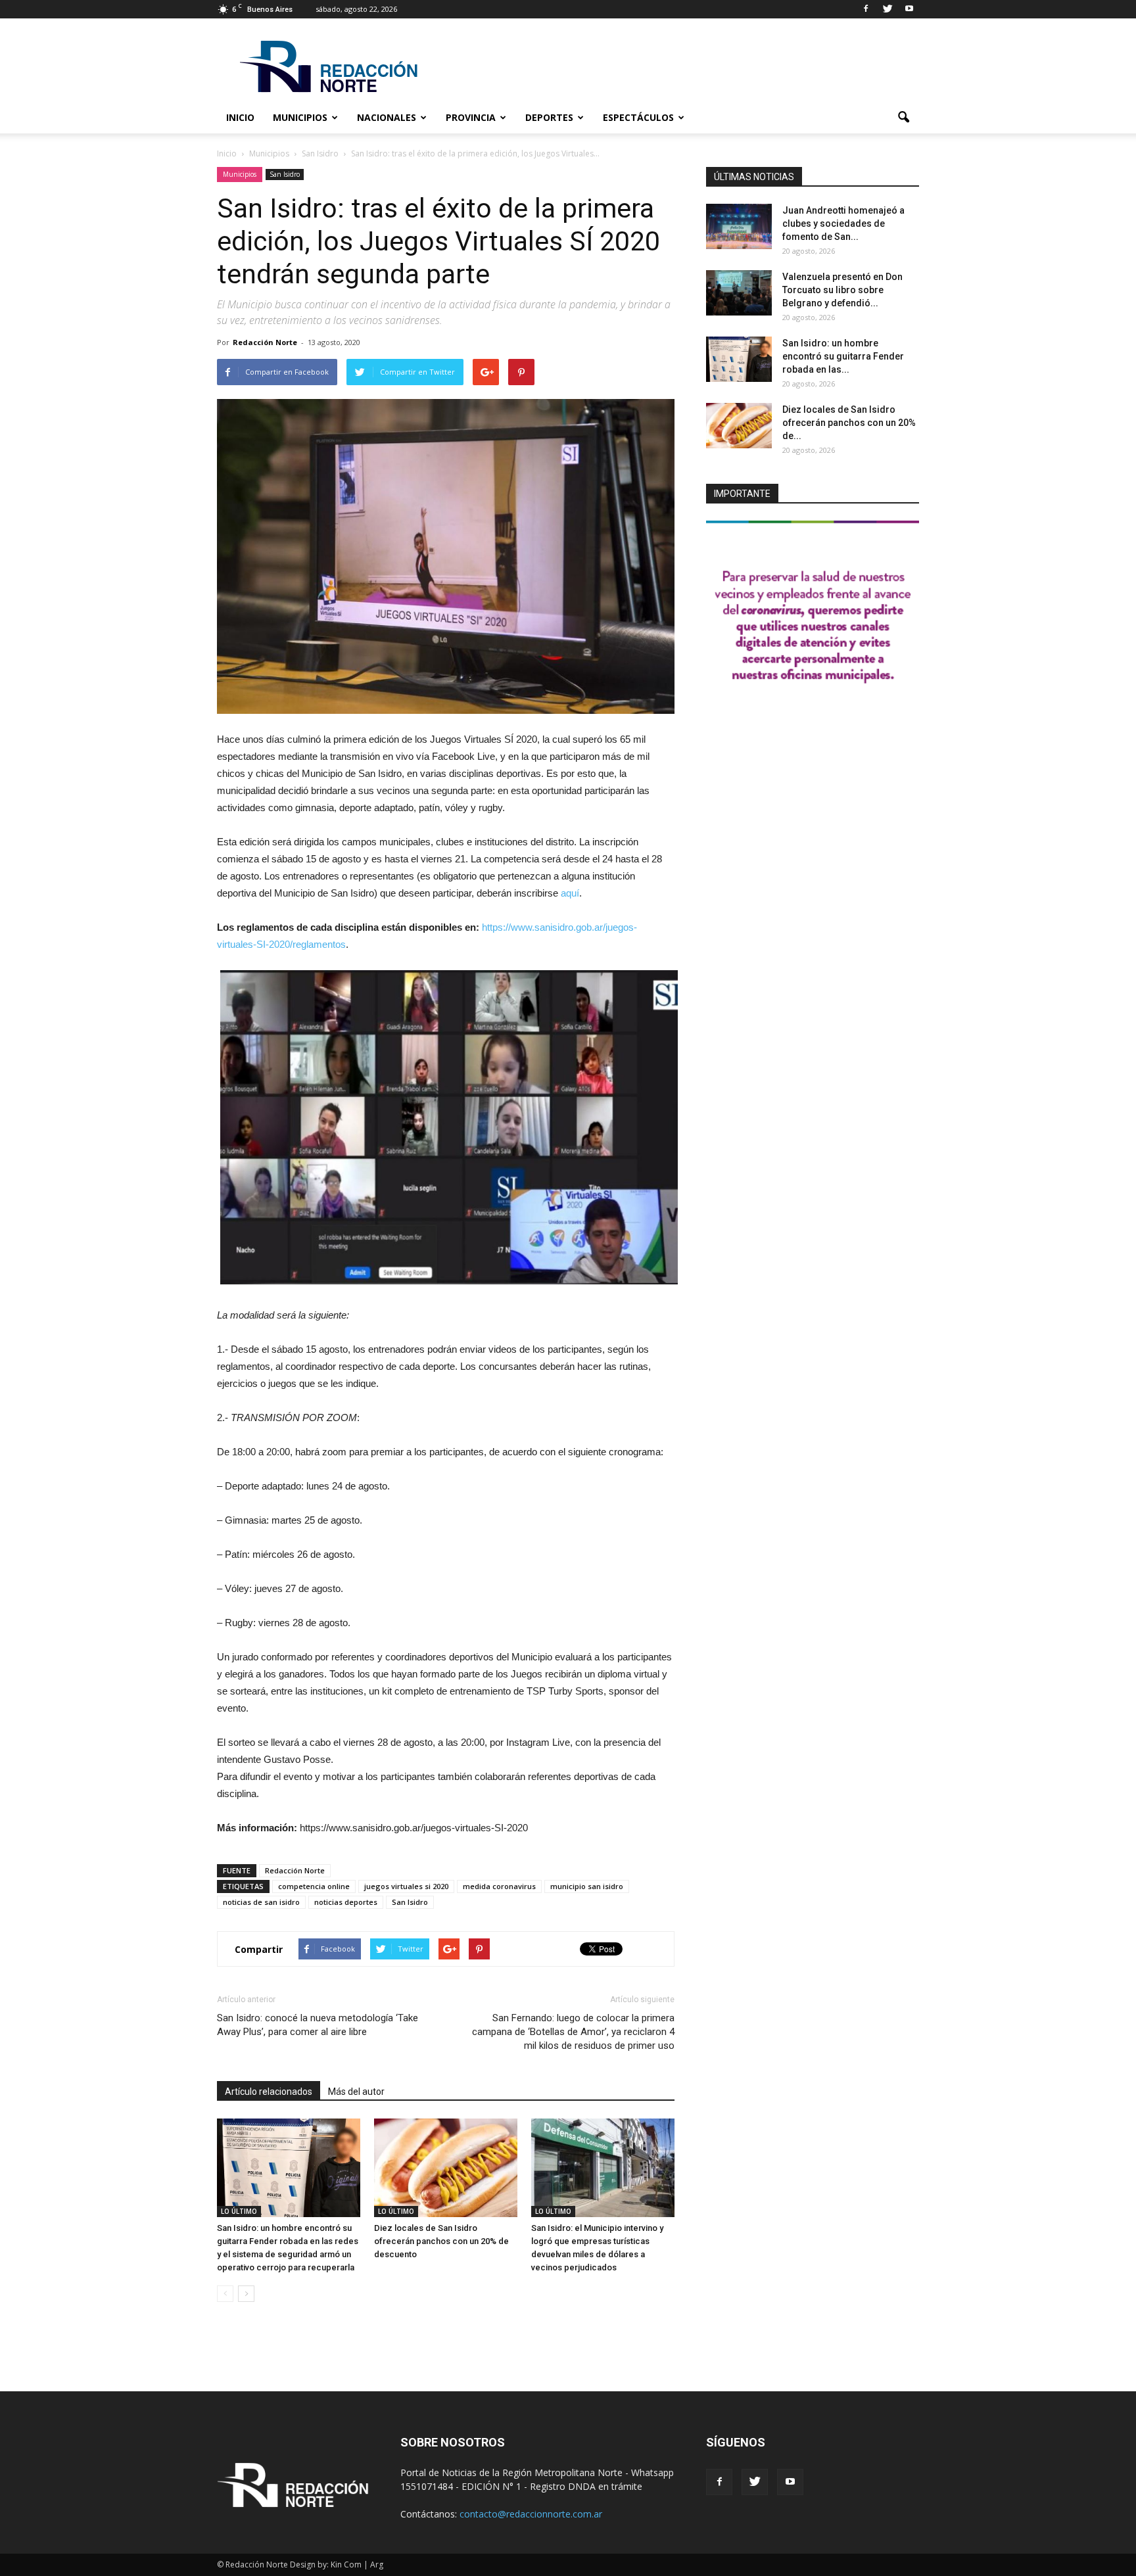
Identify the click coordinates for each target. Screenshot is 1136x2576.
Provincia (471, 117)
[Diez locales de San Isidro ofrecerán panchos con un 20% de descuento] (446, 2168)
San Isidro (285, 174)
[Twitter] (887, 9)
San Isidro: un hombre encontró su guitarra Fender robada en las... (843, 356)
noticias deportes (346, 1902)
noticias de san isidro (261, 1902)
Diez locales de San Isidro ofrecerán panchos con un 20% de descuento (441, 2241)
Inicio (240, 117)
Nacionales (387, 117)
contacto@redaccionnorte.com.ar (531, 2514)
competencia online (314, 1886)
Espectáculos (638, 117)
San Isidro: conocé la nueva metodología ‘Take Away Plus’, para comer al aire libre (318, 2025)
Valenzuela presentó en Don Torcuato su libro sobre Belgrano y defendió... (842, 290)
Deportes (549, 117)
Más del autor (356, 2092)
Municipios (300, 117)
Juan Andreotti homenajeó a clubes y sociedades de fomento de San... (843, 223)
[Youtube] (909, 9)
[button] (903, 118)
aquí (570, 893)
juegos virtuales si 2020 (406, 1886)
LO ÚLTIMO (239, 2211)
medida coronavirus (499, 1886)
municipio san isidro (587, 1886)
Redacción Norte (265, 342)
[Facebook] (866, 9)
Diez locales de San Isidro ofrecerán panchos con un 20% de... (849, 423)
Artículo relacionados (269, 2092)
